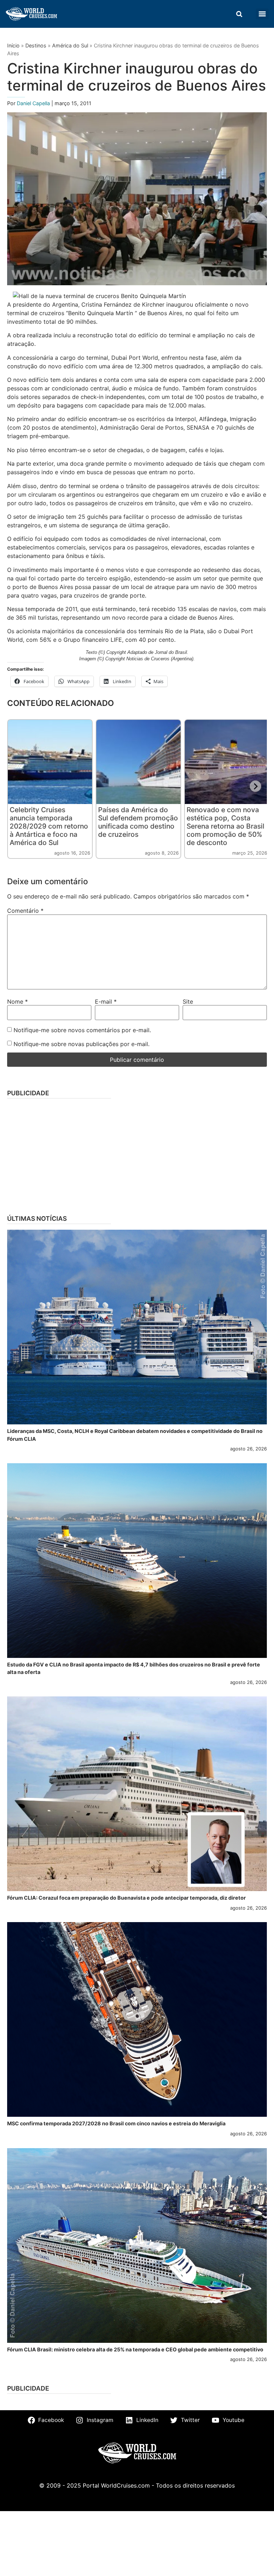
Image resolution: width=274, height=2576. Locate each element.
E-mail (106, 1002)
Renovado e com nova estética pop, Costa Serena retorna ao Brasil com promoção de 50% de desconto (225, 826)
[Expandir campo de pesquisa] (239, 14)
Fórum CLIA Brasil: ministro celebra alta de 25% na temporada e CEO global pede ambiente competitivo (135, 2349)
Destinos (36, 45)
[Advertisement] (137, 1154)
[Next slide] (255, 786)
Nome (17, 1002)
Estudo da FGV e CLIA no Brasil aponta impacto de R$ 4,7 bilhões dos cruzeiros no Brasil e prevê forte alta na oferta (134, 1668)
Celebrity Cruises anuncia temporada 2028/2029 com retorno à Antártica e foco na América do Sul (49, 826)
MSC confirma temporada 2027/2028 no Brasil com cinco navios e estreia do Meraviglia (116, 2123)
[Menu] (262, 14)
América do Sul (70, 45)
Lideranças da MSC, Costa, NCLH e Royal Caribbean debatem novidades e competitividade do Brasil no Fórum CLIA (135, 1435)
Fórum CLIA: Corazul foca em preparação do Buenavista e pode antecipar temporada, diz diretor (126, 1898)
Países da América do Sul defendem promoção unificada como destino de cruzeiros (138, 822)
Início (13, 45)
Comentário (25, 911)
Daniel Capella (34, 103)
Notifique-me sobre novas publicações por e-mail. (82, 1044)
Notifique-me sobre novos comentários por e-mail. (82, 1030)
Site (188, 1002)
